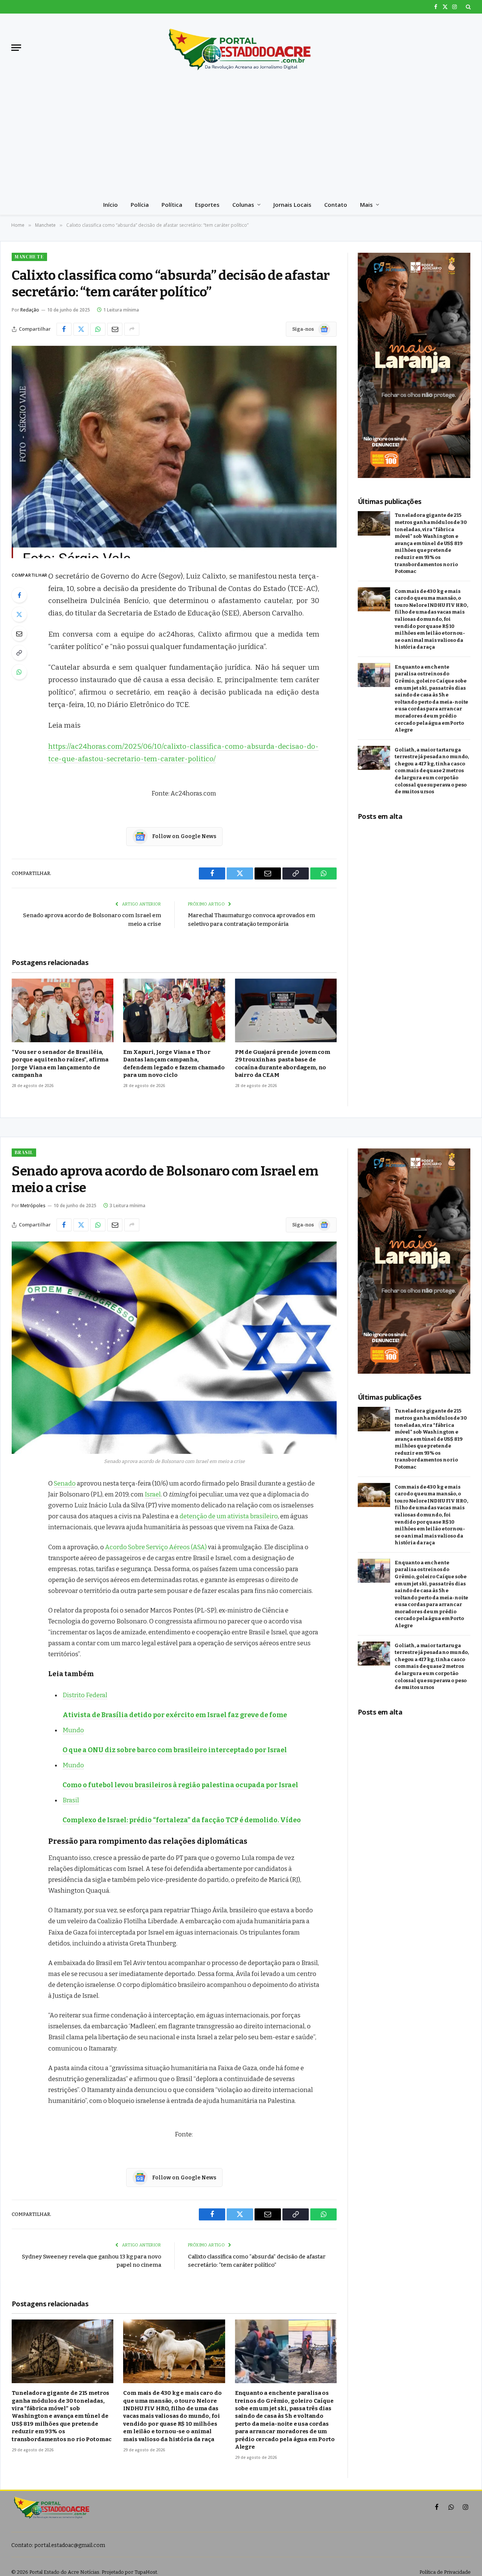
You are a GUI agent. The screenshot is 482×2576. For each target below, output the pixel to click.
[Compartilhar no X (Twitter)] (81, 329)
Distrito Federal (85, 1695)
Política (172, 205)
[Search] (468, 7)
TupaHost (146, 2572)
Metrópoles (33, 1206)
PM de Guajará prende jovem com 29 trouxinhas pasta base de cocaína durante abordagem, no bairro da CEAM (283, 1064)
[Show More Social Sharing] (132, 329)
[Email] (19, 634)
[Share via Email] (115, 329)
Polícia (140, 205)
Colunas (243, 205)
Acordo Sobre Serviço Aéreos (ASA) (156, 1547)
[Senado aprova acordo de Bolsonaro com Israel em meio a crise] (174, 1348)
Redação (30, 310)
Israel (153, 1494)
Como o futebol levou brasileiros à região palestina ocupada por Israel (180, 1785)
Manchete (29, 257)
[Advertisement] (241, 138)
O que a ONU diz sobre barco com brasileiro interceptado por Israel (175, 1750)
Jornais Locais (292, 205)
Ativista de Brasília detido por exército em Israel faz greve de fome (175, 1715)
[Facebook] (19, 595)
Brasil (24, 1152)
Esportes (207, 205)
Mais (366, 205)
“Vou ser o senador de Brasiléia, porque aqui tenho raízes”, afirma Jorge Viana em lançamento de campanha (60, 1064)
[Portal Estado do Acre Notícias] (241, 47)
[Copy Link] (19, 653)
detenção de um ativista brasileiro (229, 1516)
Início (111, 205)
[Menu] (16, 48)
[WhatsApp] (19, 672)
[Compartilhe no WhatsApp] (98, 329)
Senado (65, 1483)
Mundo (73, 1730)
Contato (336, 205)
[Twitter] (19, 614)
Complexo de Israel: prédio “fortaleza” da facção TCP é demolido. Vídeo (182, 1820)
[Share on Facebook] (64, 329)
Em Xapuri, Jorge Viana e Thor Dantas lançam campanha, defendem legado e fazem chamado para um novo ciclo (174, 1064)
